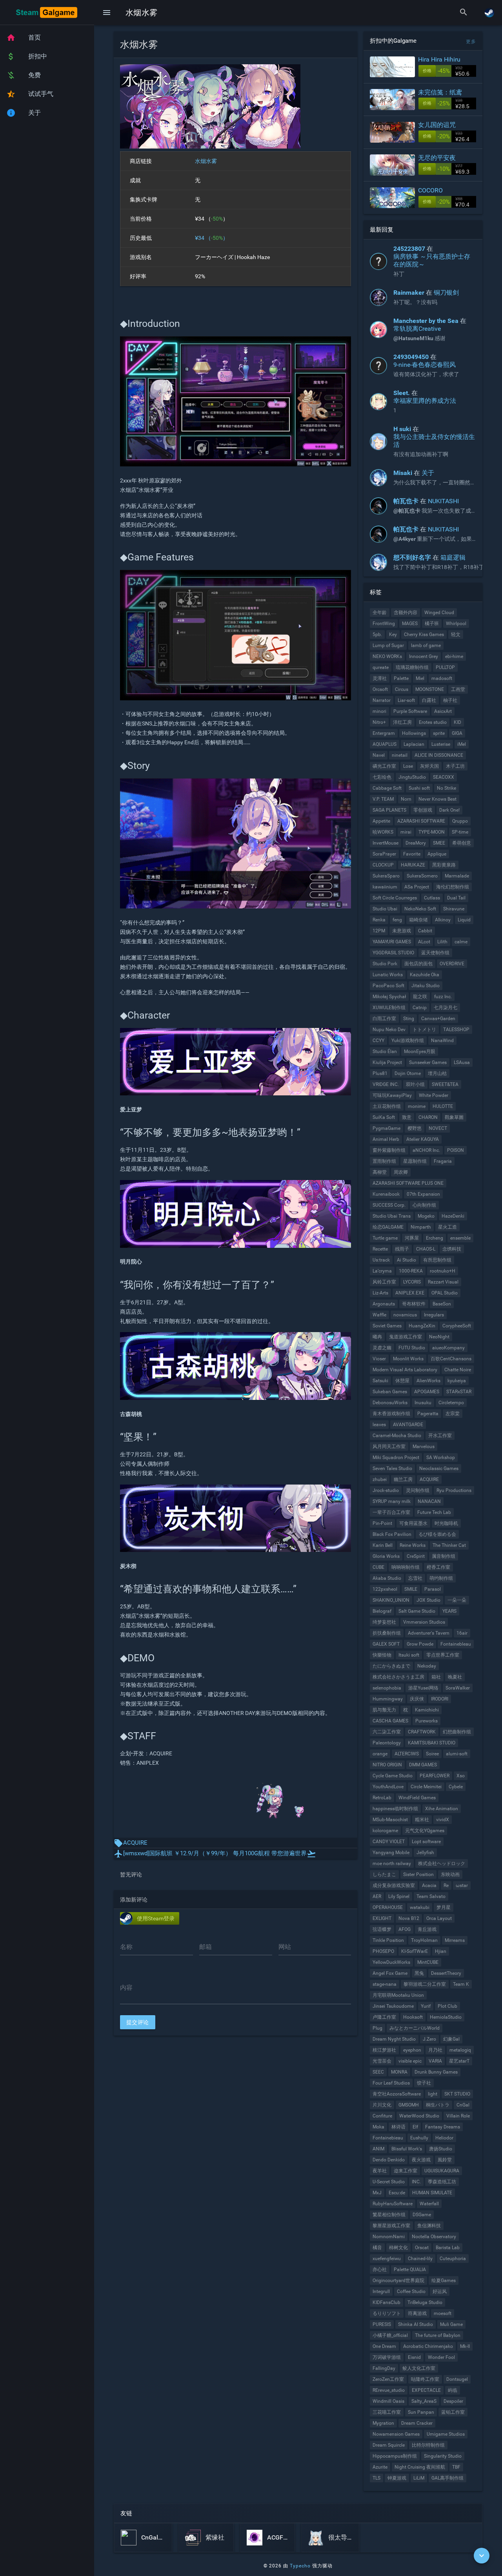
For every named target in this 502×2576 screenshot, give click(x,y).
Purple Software (410, 711)
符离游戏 (417, 2313)
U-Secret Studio (389, 2182)
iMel (462, 744)
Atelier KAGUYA (423, 1139)
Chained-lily (420, 2259)
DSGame (422, 2215)
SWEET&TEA (445, 1084)
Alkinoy (443, 920)
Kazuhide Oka (425, 975)
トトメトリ (424, 1030)
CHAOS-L (426, 1249)
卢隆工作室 (384, 2017)
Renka (379, 920)
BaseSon (442, 1304)
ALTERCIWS (407, 1754)
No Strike (447, 788)
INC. (416, 2182)
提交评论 (138, 2022)
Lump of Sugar (388, 645)
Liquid (464, 920)
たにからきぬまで (391, 1666)
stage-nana (385, 1984)
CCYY (378, 1041)
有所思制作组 (437, 1260)
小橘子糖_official (390, 2335)
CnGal (463, 2105)
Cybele (456, 1787)
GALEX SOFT (386, 1644)
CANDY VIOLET (389, 1842)
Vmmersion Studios (424, 1622)
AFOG (405, 1929)
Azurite (380, 2467)
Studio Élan (385, 1051)
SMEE (439, 843)
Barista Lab (448, 2248)
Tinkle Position (388, 1940)
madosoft (442, 678)
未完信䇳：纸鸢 (440, 92)
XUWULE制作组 (389, 1008)
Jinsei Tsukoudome (393, 2006)
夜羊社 (380, 2171)
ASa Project (417, 887)
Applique (437, 854)
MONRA (399, 2072)
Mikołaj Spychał (389, 997)
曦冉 (377, 1337)
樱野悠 (415, 1128)
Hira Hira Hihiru (439, 59)
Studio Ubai (385, 909)
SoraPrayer (384, 854)
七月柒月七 (446, 1008)
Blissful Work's (407, 2149)
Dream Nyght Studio (394, 2039)
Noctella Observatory (434, 2237)
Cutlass (432, 898)
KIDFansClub (387, 2302)
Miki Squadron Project (396, 1457)
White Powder (434, 1095)
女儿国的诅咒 (437, 125)
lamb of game (426, 645)
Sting (409, 1019)
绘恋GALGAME (388, 1227)
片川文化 (382, 2105)
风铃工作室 (384, 1282)
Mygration (383, 2423)
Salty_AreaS (424, 2401)
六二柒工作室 (387, 1732)
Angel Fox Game (390, 1973)
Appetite (381, 821)
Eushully (419, 2138)
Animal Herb (386, 1139)
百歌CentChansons (451, 1359)
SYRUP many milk (392, 1501)
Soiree (432, 1754)
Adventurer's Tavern (429, 1633)
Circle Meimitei (426, 1787)
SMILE (411, 1589)
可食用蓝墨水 (413, 1523)
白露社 (429, 700)
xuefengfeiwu (387, 2259)
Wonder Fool (441, 2357)
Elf (415, 2127)
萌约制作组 (441, 1578)
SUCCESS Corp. (389, 1205)
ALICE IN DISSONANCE (439, 755)
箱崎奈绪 (418, 920)
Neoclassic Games (439, 1468)
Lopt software (426, 1842)
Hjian (441, 1951)
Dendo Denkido (389, 2160)
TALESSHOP (456, 1030)
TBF (456, 2467)
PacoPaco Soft (388, 986)
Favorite (412, 854)
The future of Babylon (438, 2335)
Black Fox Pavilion (392, 1534)
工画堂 (458, 689)
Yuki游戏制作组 (408, 1041)
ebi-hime (454, 656)
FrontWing (384, 624)
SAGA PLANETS (389, 810)
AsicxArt (443, 711)
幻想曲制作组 (457, 1732)
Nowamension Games (396, 2434)
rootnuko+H (443, 1271)
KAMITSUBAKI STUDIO (432, 1743)
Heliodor (444, 2138)
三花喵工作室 (387, 2412)
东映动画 (450, 1874)
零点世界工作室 (443, 1655)
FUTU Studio (412, 1348)
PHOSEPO (383, 1951)
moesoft (443, 2313)
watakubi (420, 1907)
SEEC (378, 2072)
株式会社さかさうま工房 (398, 1677)
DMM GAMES (423, 1765)
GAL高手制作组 (447, 2478)
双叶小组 (415, 1084)
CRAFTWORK (422, 1732)
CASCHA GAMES (390, 1721)
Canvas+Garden (438, 1019)
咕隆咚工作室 (425, 2379)
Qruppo (460, 821)
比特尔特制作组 (428, 2445)
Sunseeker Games (428, 1062)
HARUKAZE (413, 865)
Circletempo (451, 1403)
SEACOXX (444, 777)
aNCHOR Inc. (426, 1150)
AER (377, 1896)
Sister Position (418, 1874)
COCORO (430, 190)
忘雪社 (415, 1578)
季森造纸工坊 (442, 2182)
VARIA (435, 2061)
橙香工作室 (438, 1567)
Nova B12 (409, 1918)
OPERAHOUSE (388, 1907)
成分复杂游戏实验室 (394, 1885)
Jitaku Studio (426, 986)
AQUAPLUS (385, 744)
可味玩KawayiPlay (392, 1095)
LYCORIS (412, 1282)
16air (462, 1633)
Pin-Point (382, 1523)
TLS (376, 2478)
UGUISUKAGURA (442, 2171)
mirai (406, 832)
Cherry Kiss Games (424, 634)
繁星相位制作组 (389, 2215)
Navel (379, 755)
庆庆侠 (417, 1699)
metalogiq (460, 2050)
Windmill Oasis (388, 2401)
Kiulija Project (387, 1062)
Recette (380, 1249)
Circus (402, 689)
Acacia (429, 1885)
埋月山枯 (437, 1073)
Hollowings (414, 733)
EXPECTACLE (426, 2390)
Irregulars (434, 1315)
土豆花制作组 (387, 1106)
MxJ (377, 2193)
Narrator (382, 700)
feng (397, 920)
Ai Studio (407, 1260)
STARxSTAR (459, 1392)
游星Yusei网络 (423, 1688)
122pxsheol (385, 1589)
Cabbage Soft (387, 788)
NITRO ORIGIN (387, 1765)
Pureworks (427, 1721)
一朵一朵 (457, 1600)
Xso (461, 1776)
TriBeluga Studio (425, 2302)
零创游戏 (423, 810)
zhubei (380, 1479)
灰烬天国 (429, 766)
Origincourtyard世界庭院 (398, 2281)
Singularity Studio (443, 2456)
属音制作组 (444, 1556)
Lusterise (441, 744)
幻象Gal (451, 2039)
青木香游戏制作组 (391, 1414)
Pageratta (428, 1414)
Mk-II (465, 2346)
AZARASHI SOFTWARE (421, 821)
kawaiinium (385, 887)
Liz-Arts (380, 1293)
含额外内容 (406, 613)
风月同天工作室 (389, 1447)
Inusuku (423, 1403)
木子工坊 (455, 766)
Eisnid (414, 2357)
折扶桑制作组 (387, 1633)
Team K (461, 1984)
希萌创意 (462, 843)
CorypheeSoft (457, 1326)
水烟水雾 (206, 161)
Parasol (433, 1589)
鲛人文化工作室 (419, 2368)
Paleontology (387, 1743)
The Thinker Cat (449, 1545)
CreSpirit (416, 1556)
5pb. (377, 634)
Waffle (379, 1315)
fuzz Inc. (443, 997)
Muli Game (451, 2324)
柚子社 (450, 700)
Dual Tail (456, 898)
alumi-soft (457, 1754)
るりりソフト (387, 2313)
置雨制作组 (384, 1161)
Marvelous (424, 1447)
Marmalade (457, 876)
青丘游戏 (427, 1929)
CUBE (378, 1567)
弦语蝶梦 (382, 1929)
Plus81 (380, 1073)
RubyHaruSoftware (393, 2204)
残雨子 (402, 1249)
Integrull (381, 2291)
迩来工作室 (406, 2171)
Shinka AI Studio (416, 2324)
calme (461, 942)
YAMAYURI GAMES (392, 942)
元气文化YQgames (425, 1831)
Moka (378, 2127)
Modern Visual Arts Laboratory (405, 1370)
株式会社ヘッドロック (442, 1864)
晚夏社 (455, 1677)
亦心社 (380, 2270)
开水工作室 (440, 1436)
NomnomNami (389, 2237)
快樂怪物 (382, 1655)
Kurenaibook (386, 1194)
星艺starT (459, 2061)
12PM (379, 931)
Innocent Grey (424, 656)
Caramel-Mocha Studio (397, 1436)
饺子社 (424, 2083)
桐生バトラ (438, 2105)
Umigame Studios (446, 2434)
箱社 (436, 1677)
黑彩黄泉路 (444, 865)
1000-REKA (411, 1271)
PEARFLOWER (435, 1776)
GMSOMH (409, 2105)
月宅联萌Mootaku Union (398, 1995)
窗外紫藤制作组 (389, 1150)
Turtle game (385, 1238)
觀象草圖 (454, 1117)
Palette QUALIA (410, 2270)
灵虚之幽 (382, 1348)
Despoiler (453, 2401)
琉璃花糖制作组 (412, 667)
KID (457, 722)
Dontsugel (457, 2379)
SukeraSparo (386, 876)
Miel (420, 678)
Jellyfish (425, 1853)
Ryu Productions (454, 1490)
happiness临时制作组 (395, 1809)
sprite (439, 733)
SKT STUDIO (457, 2094)
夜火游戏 (421, 2160)
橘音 (377, 2248)
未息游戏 (402, 931)
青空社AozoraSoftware (397, 2094)
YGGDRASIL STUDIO (393, 953)
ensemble (460, 1238)
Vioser (379, 1359)
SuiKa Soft (384, 1117)
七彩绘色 (382, 777)
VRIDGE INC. (386, 1084)
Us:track (381, 1260)
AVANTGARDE (408, 1425)
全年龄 (380, 613)
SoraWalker (458, 1688)
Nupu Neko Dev (389, 1030)
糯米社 (422, 1820)
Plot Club (447, 2006)
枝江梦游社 (384, 2050)
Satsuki (380, 1381)
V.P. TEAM (383, 799)
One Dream (384, 2346)
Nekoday (427, 1666)
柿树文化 (398, 2248)
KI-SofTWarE (415, 1951)
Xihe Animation (442, 1809)
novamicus (405, 1315)
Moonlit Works (408, 1359)
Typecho (300, 2566)
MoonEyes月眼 (420, 1051)
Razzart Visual (443, 1282)
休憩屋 (402, 1381)
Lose (408, 766)
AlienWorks (428, 1381)
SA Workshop (441, 1457)
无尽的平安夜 (437, 158)
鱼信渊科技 (429, 2226)
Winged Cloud (439, 613)
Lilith (442, 942)
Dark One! (449, 810)
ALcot (424, 942)
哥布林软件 (414, 1304)
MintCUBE (428, 1962)
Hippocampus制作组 (395, 2456)
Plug (377, 2028)
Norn (406, 799)
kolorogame (385, 1831)
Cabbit (425, 931)
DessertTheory (446, 1973)
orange (380, 1754)
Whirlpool (456, 624)
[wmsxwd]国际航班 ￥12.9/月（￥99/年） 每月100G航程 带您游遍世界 (215, 1854)
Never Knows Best (437, 799)
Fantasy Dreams (443, 2127)
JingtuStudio (412, 777)
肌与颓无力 (384, 1710)
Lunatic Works (388, 975)
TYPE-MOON (432, 832)
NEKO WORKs (387, 656)
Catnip (420, 1008)
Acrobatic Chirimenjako (428, 2346)
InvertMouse (386, 843)
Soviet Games (387, 1326)
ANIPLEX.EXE (410, 1293)
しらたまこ (384, 1874)
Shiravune (454, 909)
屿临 (453, 2390)
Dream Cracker (417, 2423)
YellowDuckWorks (391, 1962)
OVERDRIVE (452, 964)
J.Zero (429, 2039)
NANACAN (429, 1501)
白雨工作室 (384, 1019)
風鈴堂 (445, 2160)
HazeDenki (453, 1216)
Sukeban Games (390, 1392)
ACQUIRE (135, 1843)
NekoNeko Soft (420, 909)
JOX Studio (428, 1600)
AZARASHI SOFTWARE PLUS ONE (408, 1183)
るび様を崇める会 (437, 1534)
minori (379, 711)
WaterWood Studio (419, 2116)
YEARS (449, 1611)
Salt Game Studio (417, 1611)
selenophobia (387, 1688)
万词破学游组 (387, 2357)
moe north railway (392, 1864)
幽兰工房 (403, 1479)
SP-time (460, 832)
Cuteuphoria (453, 2259)
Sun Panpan (421, 2412)
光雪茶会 (382, 2061)
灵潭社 (380, 678)
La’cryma (382, 1271)
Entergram (384, 733)
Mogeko (426, 1216)
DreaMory (416, 843)
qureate (381, 667)
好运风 (440, 2291)
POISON (456, 1150)
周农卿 (401, 1172)
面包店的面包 (418, 964)
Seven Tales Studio (392, 1468)
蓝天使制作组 (435, 953)
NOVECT (438, 1128)
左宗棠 (453, 1414)
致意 (407, 1117)
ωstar (462, 1885)
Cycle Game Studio (393, 1776)
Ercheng (435, 1238)
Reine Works (413, 1545)
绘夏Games (444, 2281)
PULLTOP (445, 667)
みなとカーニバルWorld (415, 2028)
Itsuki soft (409, 1655)
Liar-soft (406, 700)
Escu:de (397, 2193)
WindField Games (417, 1798)
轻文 (456, 634)
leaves (379, 1425)
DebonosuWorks (390, 1403)
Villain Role (458, 2116)
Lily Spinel (399, 1896)
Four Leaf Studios (391, 2083)
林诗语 (398, 2127)
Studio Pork (385, 964)
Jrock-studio (386, 1490)
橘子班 (432, 624)
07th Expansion (423, 1194)
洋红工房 (402, 722)
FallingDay (384, 2368)
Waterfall (429, 2204)
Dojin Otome (408, 1073)
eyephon (412, 2050)
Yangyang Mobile (391, 1853)
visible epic (410, 2061)
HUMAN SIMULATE (432, 2193)
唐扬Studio (441, 2149)
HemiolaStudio (446, 2017)
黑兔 (419, 1973)
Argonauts (384, 1304)
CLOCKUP (383, 865)
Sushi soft (419, 788)
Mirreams (455, 1940)
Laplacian (414, 744)
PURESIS (382, 2324)
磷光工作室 (384, 766)
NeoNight (439, 1337)
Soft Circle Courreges (395, 898)
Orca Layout (439, 1918)
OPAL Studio (445, 1293)
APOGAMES (427, 1392)
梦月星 (444, 1907)
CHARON (428, 1117)
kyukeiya (457, 1381)
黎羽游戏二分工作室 (425, 1984)
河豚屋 (412, 1238)
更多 (471, 42)
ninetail (400, 755)
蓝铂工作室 (453, 2412)
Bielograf (382, 1611)
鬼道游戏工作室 (406, 1337)
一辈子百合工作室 (391, 1512)
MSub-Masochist (390, 1820)
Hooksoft (413, 2017)
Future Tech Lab (434, 1512)
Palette (401, 678)
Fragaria (443, 1161)
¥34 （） (212, 238)
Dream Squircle (389, 2445)
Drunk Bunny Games (436, 2072)
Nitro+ (379, 722)
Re (446, 1885)
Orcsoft (380, 689)
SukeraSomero (422, 876)
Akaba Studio (387, 1578)
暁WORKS (383, 832)
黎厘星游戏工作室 (391, 2226)
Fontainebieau (388, 2138)
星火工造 (447, 1227)
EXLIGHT (382, 1918)
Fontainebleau (456, 1644)
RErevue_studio (389, 2390)
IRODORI (440, 1699)
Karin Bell (383, 1545)
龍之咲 (420, 997)
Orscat (422, 2248)
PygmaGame (387, 1128)
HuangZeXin (422, 1326)
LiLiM (419, 2478)
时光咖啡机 (446, 1523)
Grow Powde (420, 1644)
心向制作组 (424, 1205)
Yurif (426, 2006)
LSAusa (462, 1062)
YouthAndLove (388, 1787)
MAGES (410, 624)
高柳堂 (380, 1172)
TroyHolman (424, 1940)
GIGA (457, 733)
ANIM (378, 2149)
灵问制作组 (418, 1490)
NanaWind (442, 1041)
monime (417, 1106)
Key (393, 634)
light (433, 2094)
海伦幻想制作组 (453, 887)
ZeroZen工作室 (388, 2379)
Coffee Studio (411, 2291)
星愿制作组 (415, 1161)
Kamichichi (427, 1710)
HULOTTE (443, 1106)
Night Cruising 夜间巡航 (420, 2467)
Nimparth (421, 1227)
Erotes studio (433, 722)
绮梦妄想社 (384, 1622)
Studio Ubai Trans (392, 1216)
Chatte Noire (458, 1370)
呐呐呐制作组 (406, 1567)
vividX (443, 1820)
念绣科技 (452, 1249)
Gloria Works (386, 1556)
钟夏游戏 (397, 2478)
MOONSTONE (430, 689)
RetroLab (382, 1798)
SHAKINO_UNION (391, 1600)
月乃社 (435, 2050)
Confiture (382, 2116)
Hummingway (388, 1699)
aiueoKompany (448, 1348)
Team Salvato (431, 1896)
